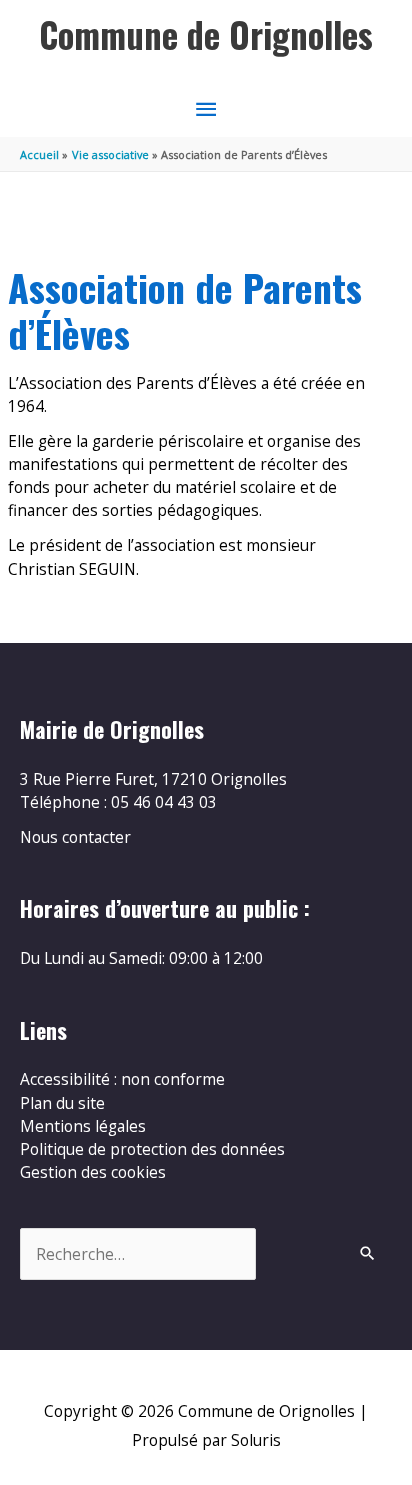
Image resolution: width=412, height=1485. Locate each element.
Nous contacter (75, 837)
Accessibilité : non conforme (122, 1079)
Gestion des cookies (93, 1172)
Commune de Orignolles (206, 34)
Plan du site (62, 1103)
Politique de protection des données (152, 1149)
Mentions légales (83, 1126)
